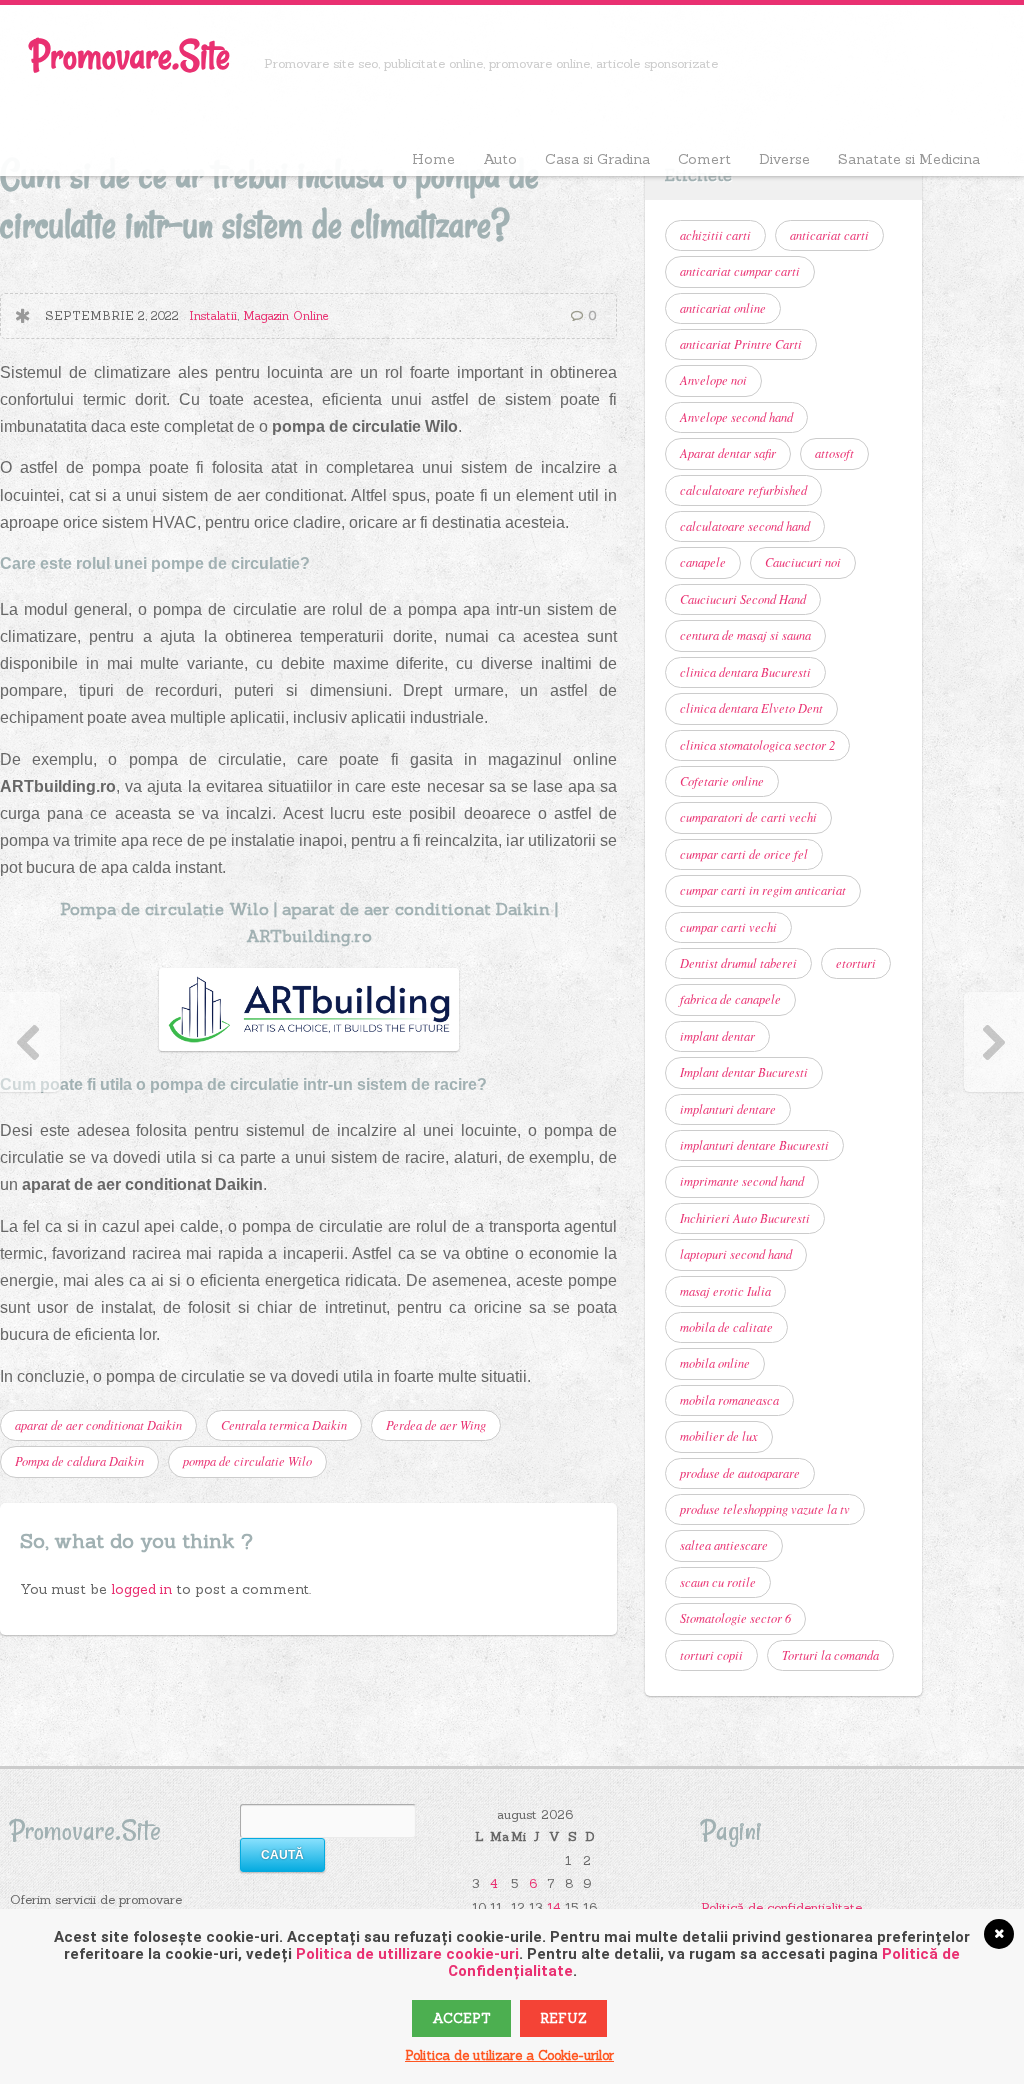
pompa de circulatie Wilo (247, 1461)
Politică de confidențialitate (781, 1907)
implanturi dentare (728, 1109)
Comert (704, 159)
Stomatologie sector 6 (735, 1618)
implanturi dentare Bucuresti (754, 1145)
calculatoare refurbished (743, 490)
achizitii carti (715, 235)
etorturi (856, 963)
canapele (703, 562)
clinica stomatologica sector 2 (757, 745)
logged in (143, 1589)
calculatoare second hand (745, 526)
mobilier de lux (719, 1436)
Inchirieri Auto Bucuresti (745, 1218)
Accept (461, 2018)
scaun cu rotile (718, 1582)
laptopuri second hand (736, 1254)
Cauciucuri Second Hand (743, 599)
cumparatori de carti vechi (748, 817)
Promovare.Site (130, 55)
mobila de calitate (726, 1327)
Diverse (784, 159)
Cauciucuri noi (803, 562)
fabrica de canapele (730, 999)
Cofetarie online (722, 781)
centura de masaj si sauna (745, 635)
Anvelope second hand (736, 417)
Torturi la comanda (830, 1655)
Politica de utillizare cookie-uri (407, 1954)
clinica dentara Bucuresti (745, 672)
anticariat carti (829, 235)
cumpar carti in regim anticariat (763, 890)
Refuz (563, 2018)
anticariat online (723, 308)
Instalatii (213, 315)
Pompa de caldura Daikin (79, 1461)
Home (433, 159)
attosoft (834, 453)
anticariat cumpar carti (740, 271)
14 (554, 1907)
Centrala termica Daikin (284, 1425)
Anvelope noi (713, 380)
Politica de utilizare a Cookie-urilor (509, 2055)
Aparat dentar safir (728, 453)
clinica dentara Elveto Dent (751, 708)
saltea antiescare (724, 1545)
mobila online (715, 1363)
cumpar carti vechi (728, 927)
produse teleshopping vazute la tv (765, 1509)
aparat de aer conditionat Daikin (98, 1425)
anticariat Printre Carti (741, 344)
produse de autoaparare (740, 1473)
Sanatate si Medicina (909, 159)
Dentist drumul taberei (738, 963)
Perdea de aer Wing (436, 1425)
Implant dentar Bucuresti (744, 1072)
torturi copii (711, 1655)
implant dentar (717, 1036)
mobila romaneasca (729, 1400)
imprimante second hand (742, 1181)
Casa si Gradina (597, 159)
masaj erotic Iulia (725, 1291)
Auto (500, 159)
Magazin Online (285, 315)
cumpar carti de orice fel (744, 854)
